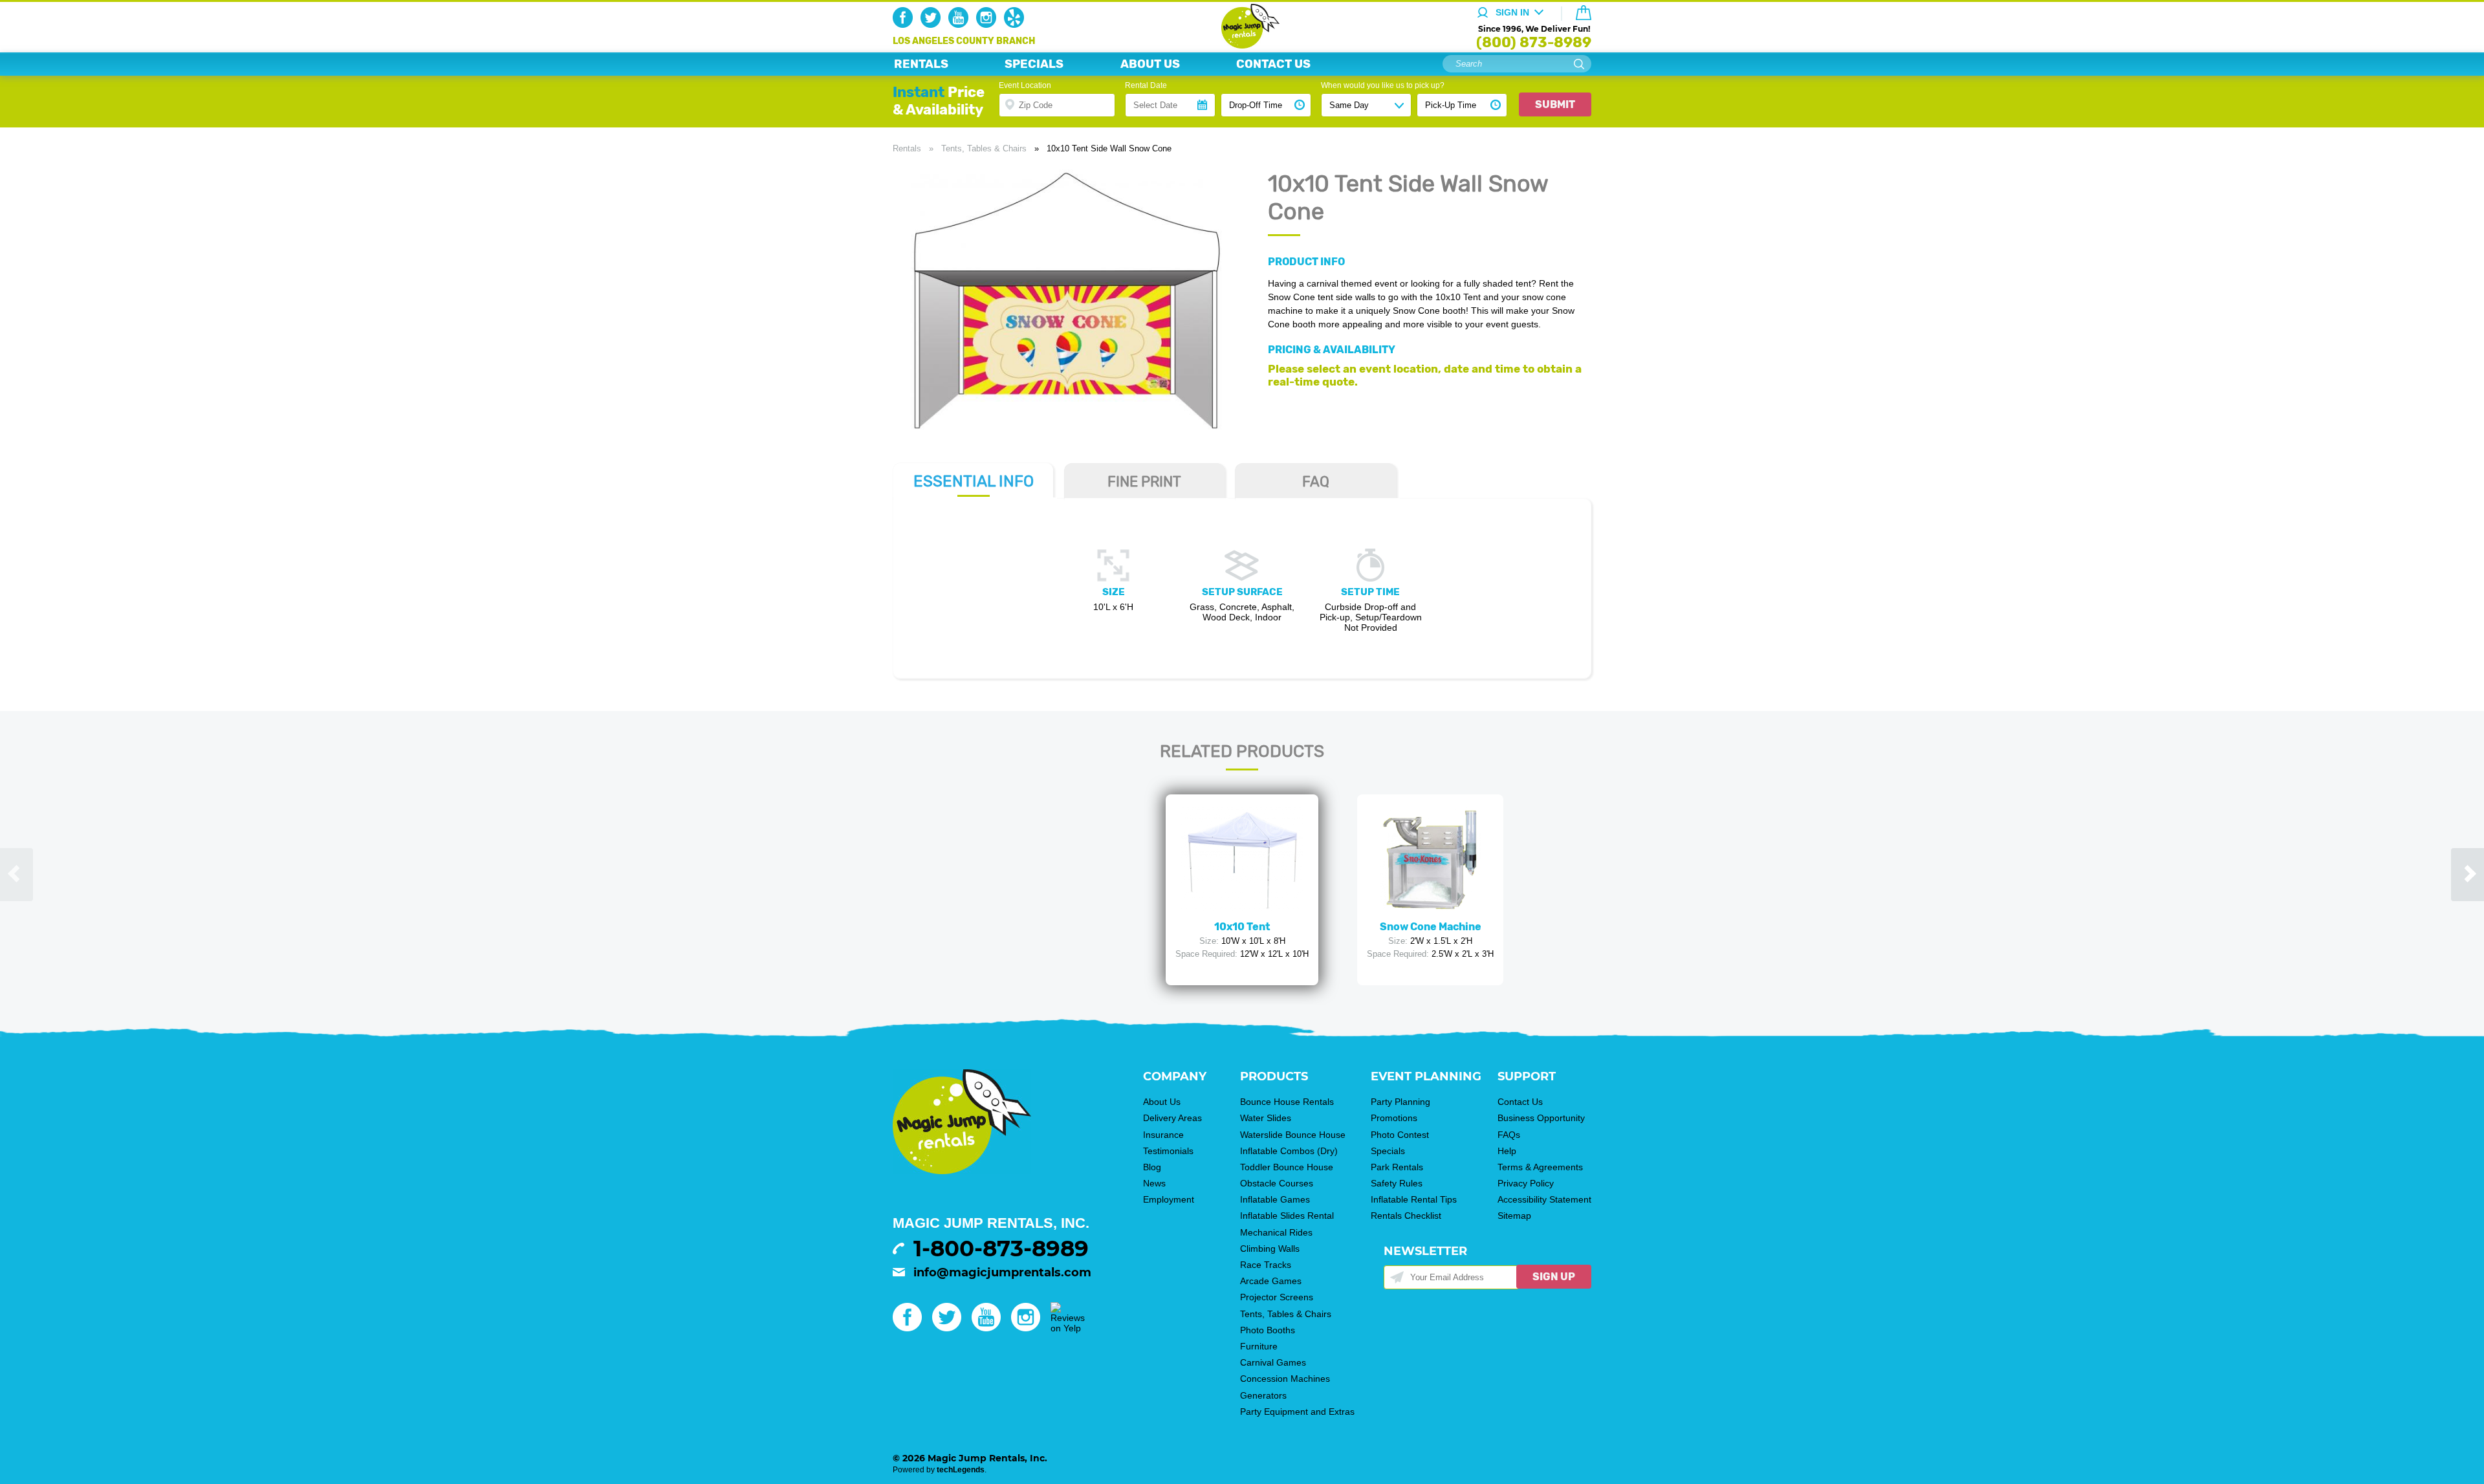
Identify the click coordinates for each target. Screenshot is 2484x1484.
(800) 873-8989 (1534, 42)
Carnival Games (1273, 1362)
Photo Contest (1400, 1135)
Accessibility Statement (1544, 1199)
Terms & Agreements (1540, 1167)
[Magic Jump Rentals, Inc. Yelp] (1017, 25)
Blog (1152, 1167)
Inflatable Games (1275, 1199)
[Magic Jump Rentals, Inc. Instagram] (989, 25)
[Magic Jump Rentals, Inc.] (1242, 45)
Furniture (1259, 1346)
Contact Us (1520, 1102)
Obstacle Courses (1277, 1183)
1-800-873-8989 (1001, 1249)
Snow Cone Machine (1431, 927)
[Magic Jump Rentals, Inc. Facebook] (905, 25)
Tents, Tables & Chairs (984, 148)
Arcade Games (1271, 1281)
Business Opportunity (1541, 1118)
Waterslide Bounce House (1293, 1135)
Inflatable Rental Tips (1414, 1199)
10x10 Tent (1242, 927)
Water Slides (1266, 1118)
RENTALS (921, 64)
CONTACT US (1273, 64)
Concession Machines (1285, 1379)
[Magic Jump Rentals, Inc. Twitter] (933, 25)
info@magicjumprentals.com (1002, 1272)
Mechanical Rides (1276, 1232)
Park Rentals (1397, 1167)
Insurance (1163, 1135)
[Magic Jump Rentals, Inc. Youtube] (961, 25)
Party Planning (1400, 1102)
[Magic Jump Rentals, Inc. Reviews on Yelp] (1068, 1328)
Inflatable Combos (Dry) (1289, 1151)
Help (1507, 1151)
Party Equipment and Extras (1297, 1412)
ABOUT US (1150, 64)
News (1154, 1183)
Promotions (1394, 1118)
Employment (1169, 1199)
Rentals (907, 148)
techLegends (961, 1470)
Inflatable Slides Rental (1287, 1216)
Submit (1555, 104)
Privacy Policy (1526, 1183)
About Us (1162, 1102)
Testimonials (1168, 1151)
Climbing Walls (1270, 1249)
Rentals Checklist (1406, 1216)
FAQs (1509, 1135)
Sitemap (1514, 1216)
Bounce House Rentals (1287, 1102)
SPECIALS (1034, 64)
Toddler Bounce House (1287, 1167)
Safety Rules (1397, 1183)
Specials (1388, 1151)
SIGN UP (1554, 1277)
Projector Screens (1277, 1297)
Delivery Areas (1172, 1118)
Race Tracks (1266, 1265)
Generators (1263, 1395)
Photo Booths (1268, 1330)
